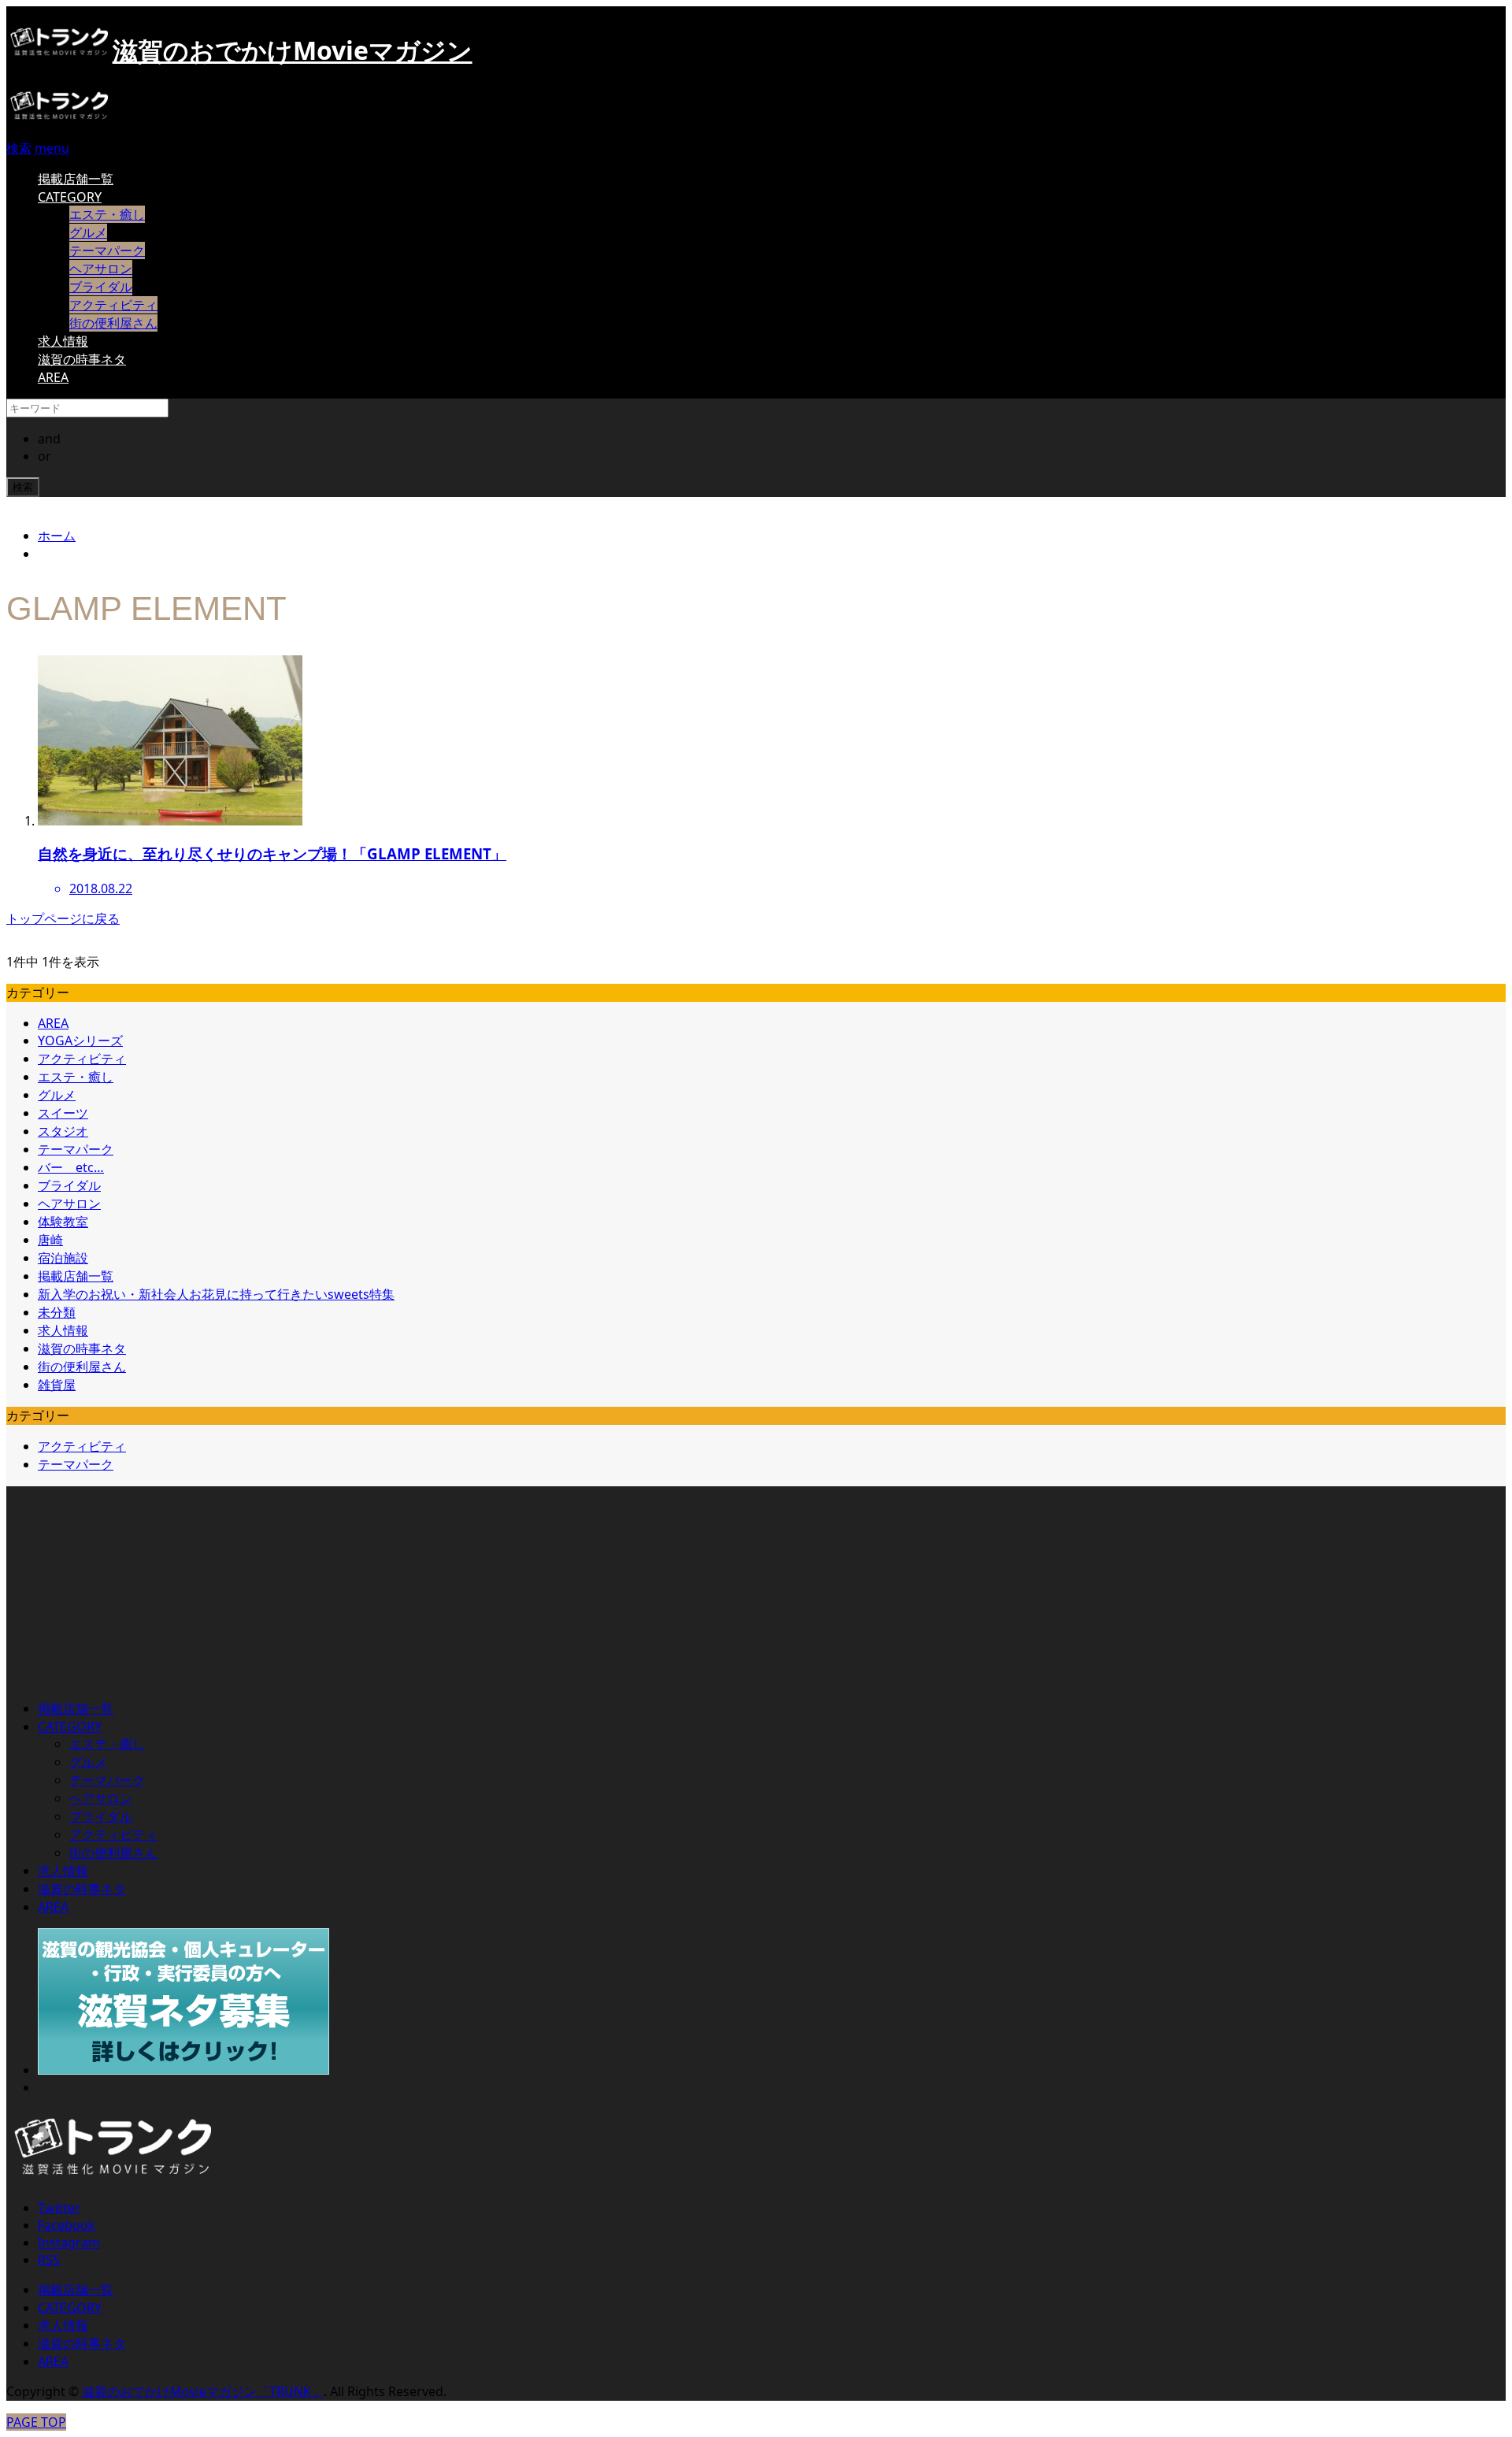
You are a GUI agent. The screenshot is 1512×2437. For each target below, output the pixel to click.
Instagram (69, 2242)
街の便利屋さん (113, 323)
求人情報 (63, 341)
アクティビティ (113, 305)
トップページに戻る (63, 918)
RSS (49, 2260)
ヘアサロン (101, 269)
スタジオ (63, 1131)
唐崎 (50, 1240)
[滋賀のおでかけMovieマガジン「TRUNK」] (59, 119)
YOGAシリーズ (80, 1040)
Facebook (67, 2225)
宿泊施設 (63, 1258)
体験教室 (63, 1222)
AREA (53, 377)
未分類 (57, 1312)
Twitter (59, 2208)
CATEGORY (70, 197)
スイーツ (63, 1113)
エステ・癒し (107, 214)
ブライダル (101, 287)
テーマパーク (107, 250)
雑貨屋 (57, 1385)
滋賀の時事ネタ (82, 359)
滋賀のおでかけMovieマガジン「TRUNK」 (203, 2391)
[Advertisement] (124, 1585)
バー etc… (71, 1167)
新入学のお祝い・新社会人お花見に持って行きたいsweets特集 (216, 1294)
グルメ (88, 232)
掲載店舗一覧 (76, 179)
